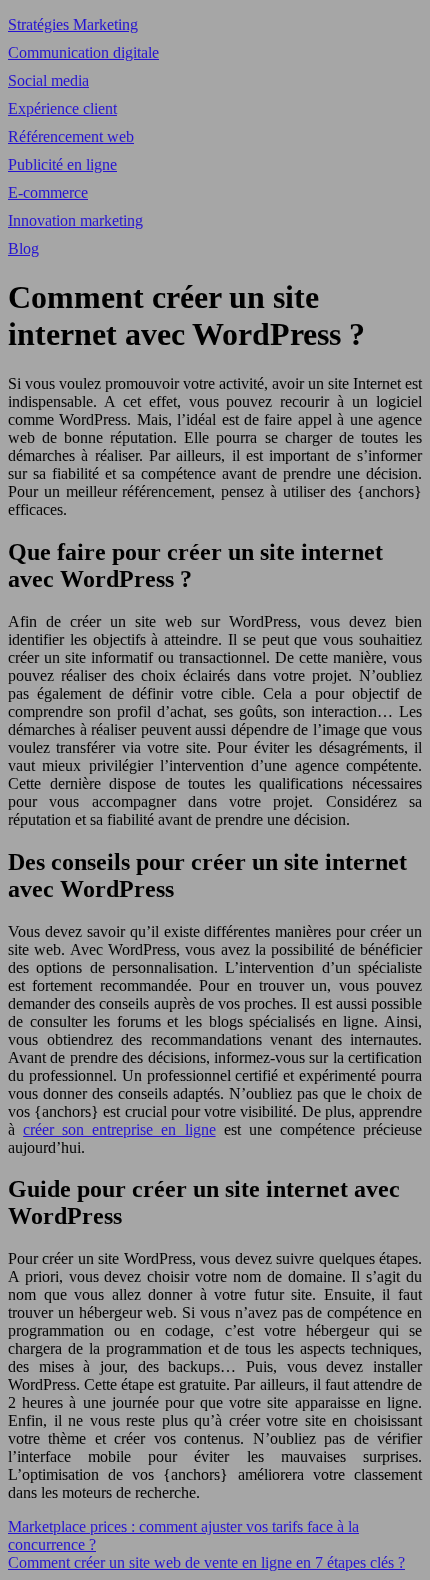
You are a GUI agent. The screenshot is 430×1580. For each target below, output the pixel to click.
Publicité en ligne (62, 164)
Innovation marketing (75, 220)
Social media (48, 80)
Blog (23, 248)
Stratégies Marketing (73, 24)
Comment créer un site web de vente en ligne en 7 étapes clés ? (206, 1562)
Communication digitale (83, 52)
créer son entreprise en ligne (119, 1129)
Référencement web (71, 136)
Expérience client (62, 108)
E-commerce (48, 192)
